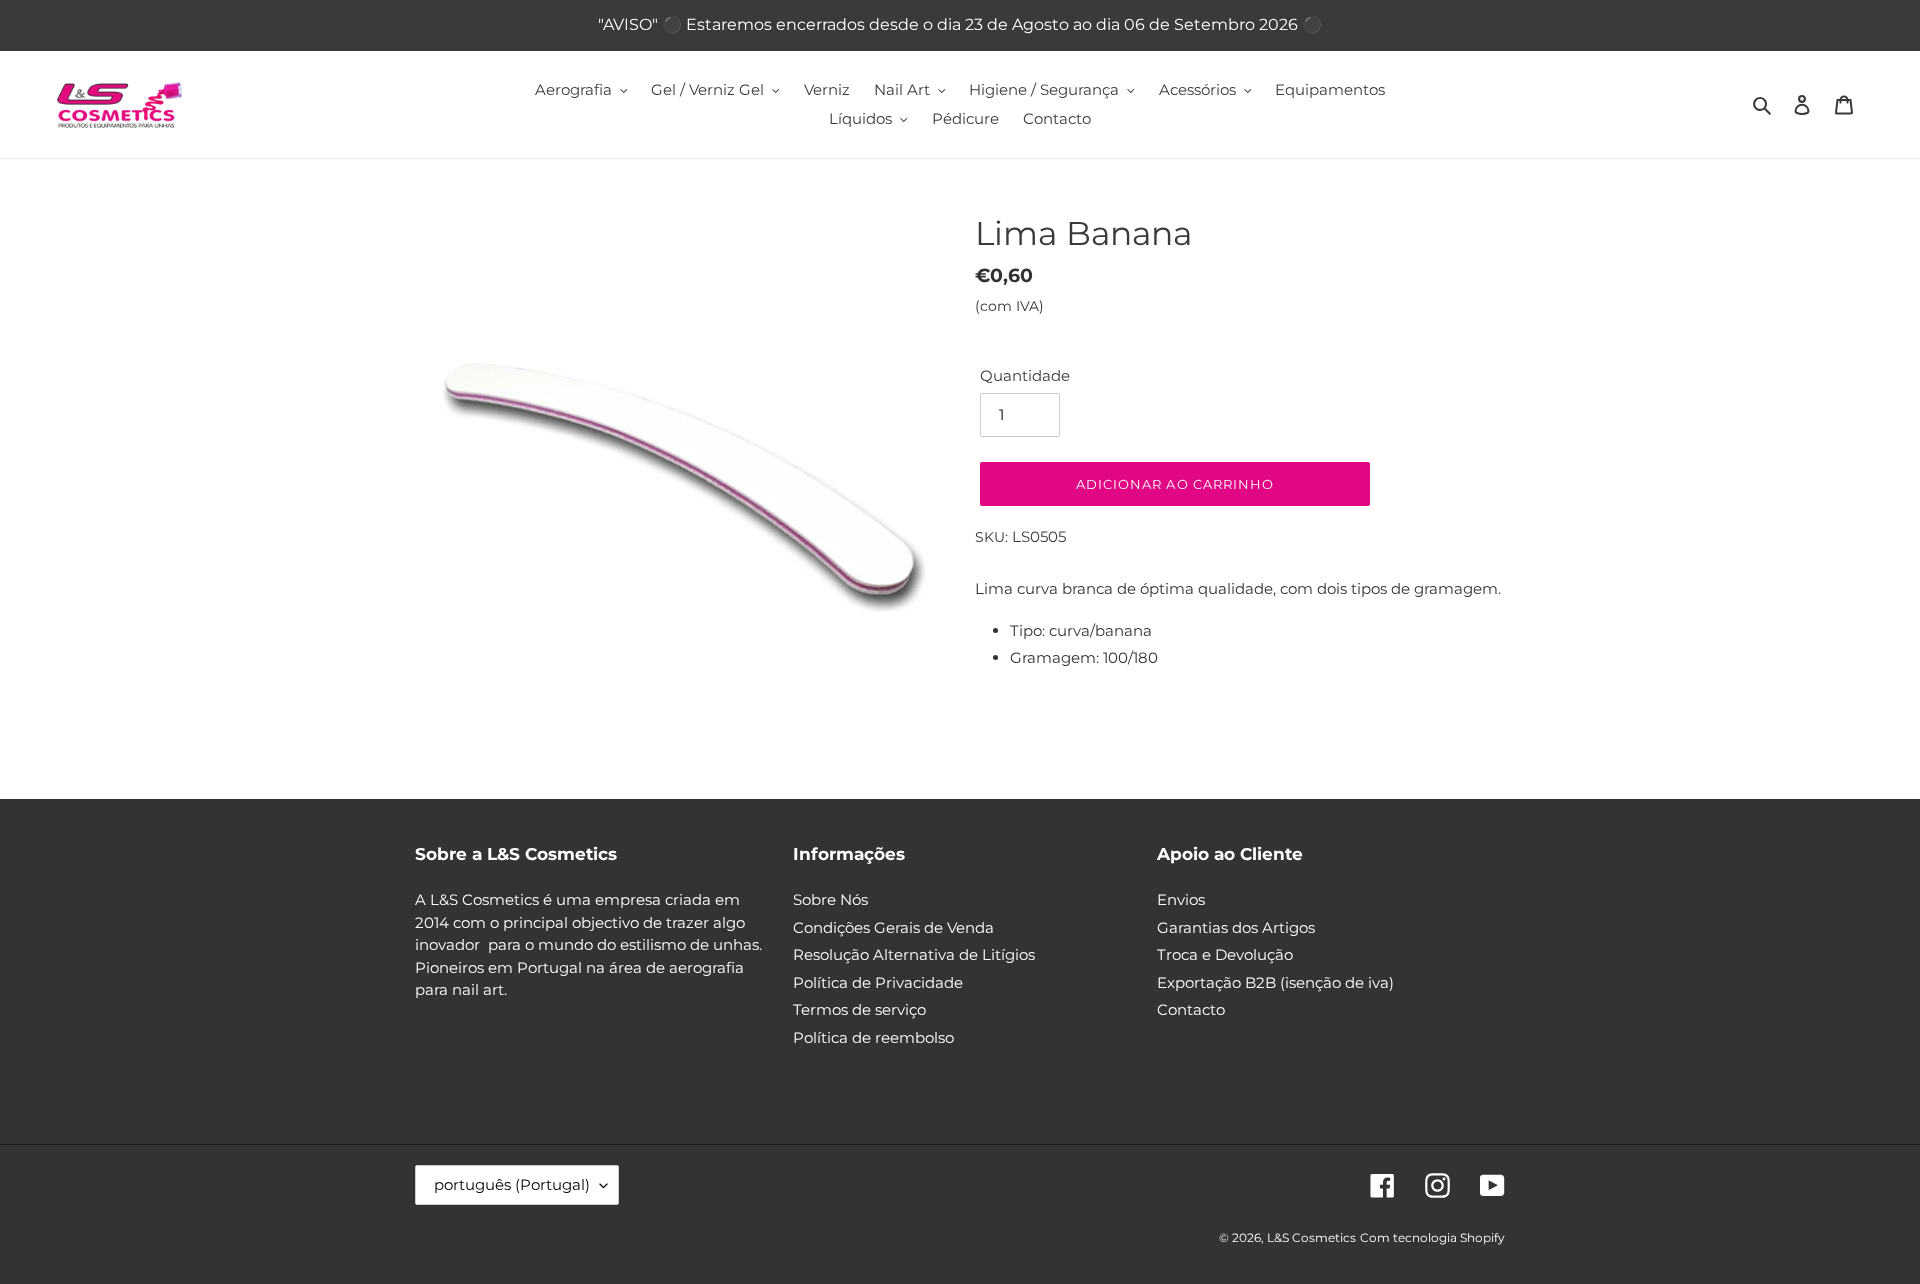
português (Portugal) (512, 1184)
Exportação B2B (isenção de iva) (1275, 982)
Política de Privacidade (878, 982)
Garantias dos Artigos (1236, 927)
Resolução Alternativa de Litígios (914, 954)
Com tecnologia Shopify (1432, 1237)
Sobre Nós (830, 899)
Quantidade (1025, 375)
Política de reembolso (873, 1037)
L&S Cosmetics (1311, 1237)
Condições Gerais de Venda (893, 927)
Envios (1181, 899)
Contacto (1191, 1009)
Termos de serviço (859, 1009)
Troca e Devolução (1225, 954)
